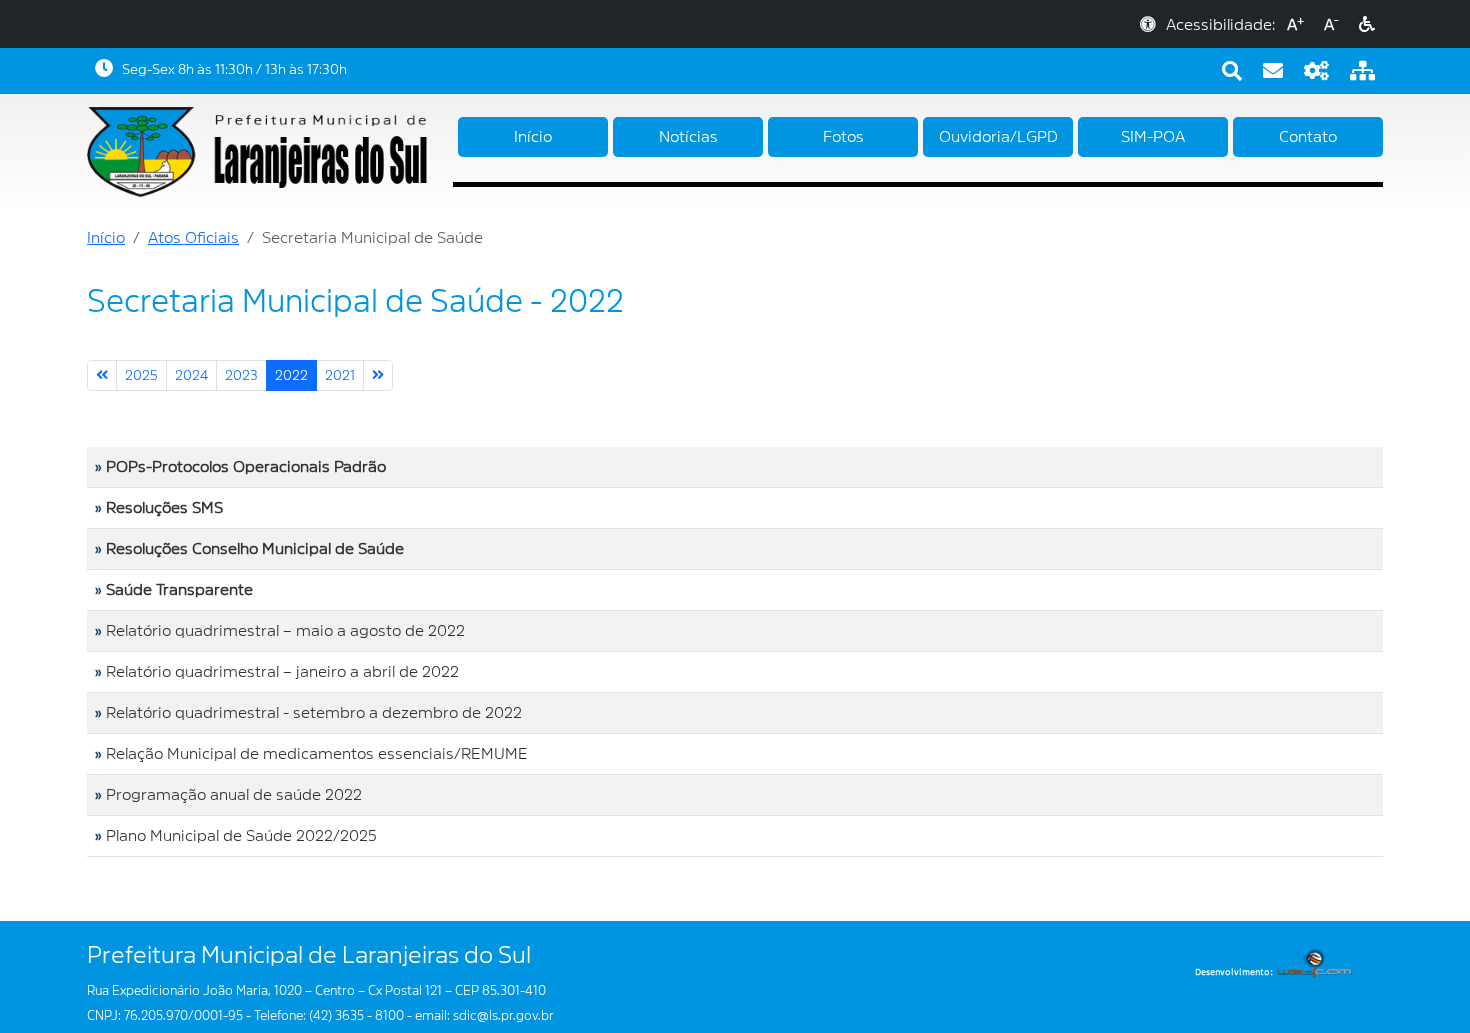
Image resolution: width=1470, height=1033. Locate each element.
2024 (191, 375)
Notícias (688, 137)
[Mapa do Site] (1362, 71)
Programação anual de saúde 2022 (234, 795)
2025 (141, 375)
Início (533, 137)
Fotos (843, 137)
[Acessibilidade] (1367, 25)
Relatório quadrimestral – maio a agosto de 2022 (285, 631)
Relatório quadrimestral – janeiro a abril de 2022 (282, 672)
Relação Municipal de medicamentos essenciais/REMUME (317, 754)
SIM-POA (1153, 137)
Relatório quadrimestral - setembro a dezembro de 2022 (314, 713)
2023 (241, 375)
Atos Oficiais (193, 238)
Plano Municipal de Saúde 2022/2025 (241, 836)
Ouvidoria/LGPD (998, 137)
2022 (291, 375)
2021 (340, 375)
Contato (1308, 137)
